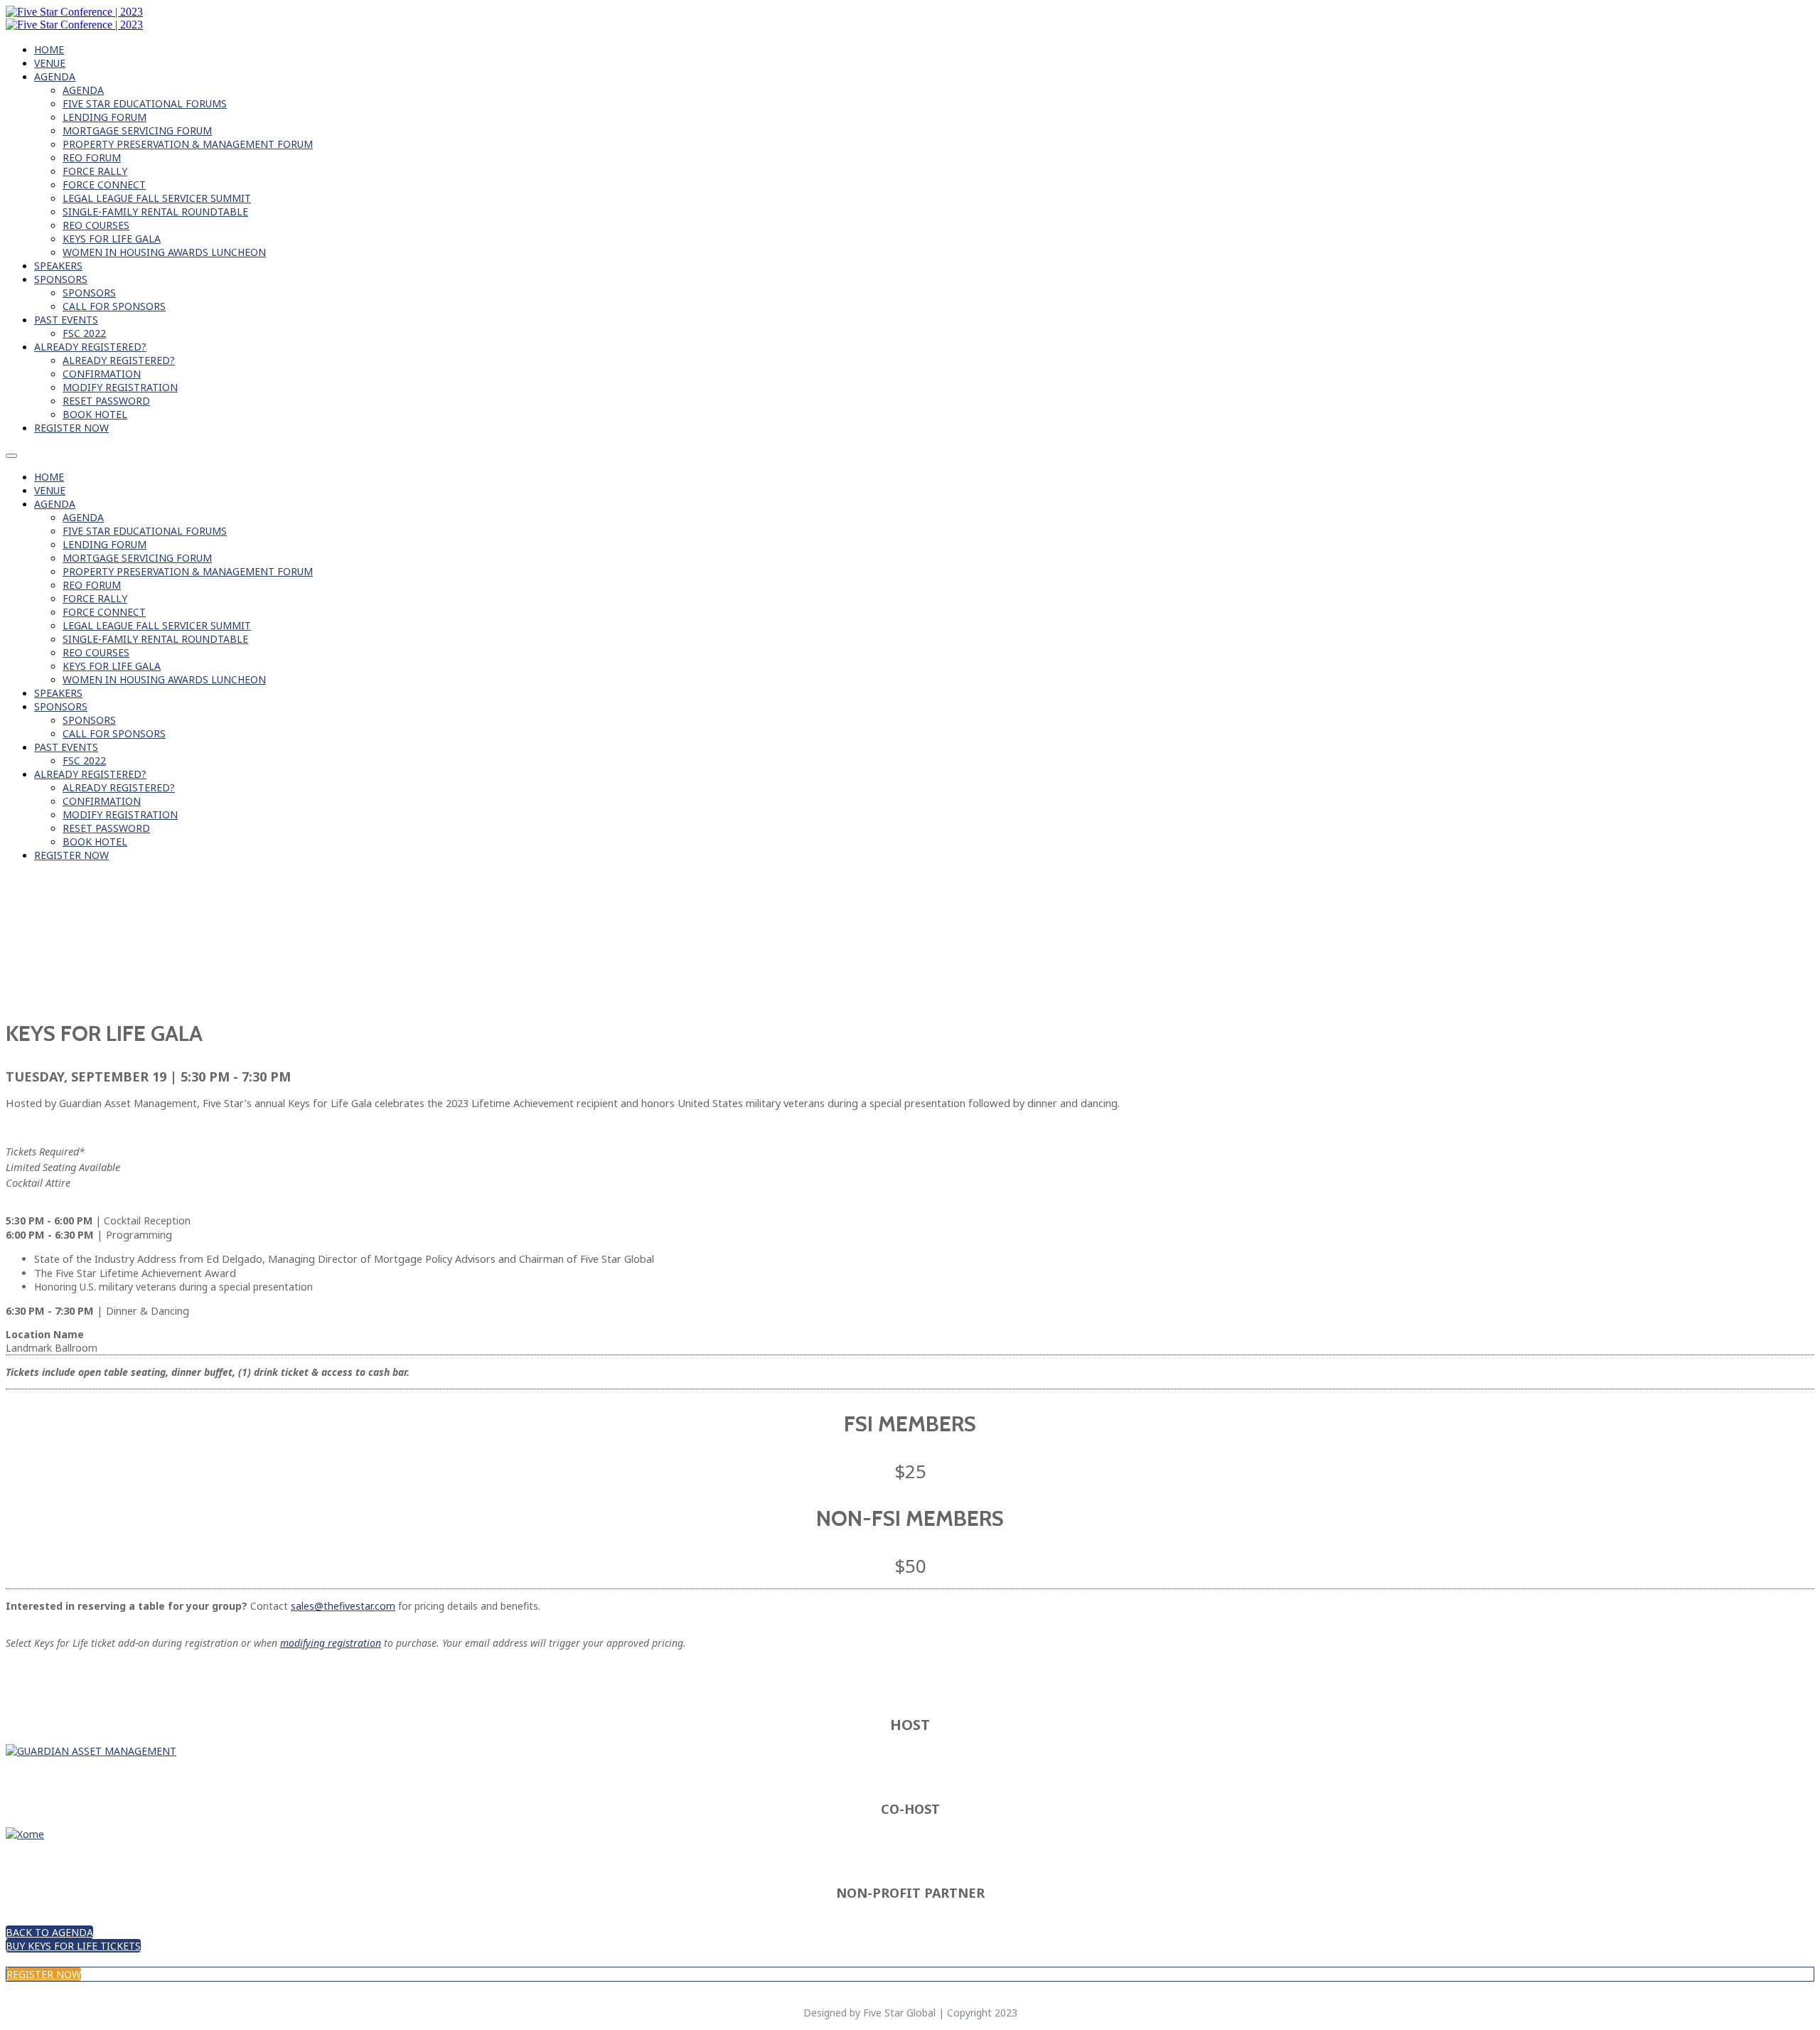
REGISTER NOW (71, 428)
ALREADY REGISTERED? (90, 347)
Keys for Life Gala (112, 239)
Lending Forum (105, 117)
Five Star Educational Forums (145, 103)
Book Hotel (95, 414)
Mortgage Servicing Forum (137, 130)
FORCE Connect (104, 185)
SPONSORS (61, 279)
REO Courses (96, 225)
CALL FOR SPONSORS (114, 306)
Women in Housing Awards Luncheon (164, 252)
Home (49, 49)
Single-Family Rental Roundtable (155, 212)
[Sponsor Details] (91, 1751)
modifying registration (331, 1643)
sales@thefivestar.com (343, 1606)
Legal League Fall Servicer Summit (157, 198)
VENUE (50, 63)
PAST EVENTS (66, 320)
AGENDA (55, 76)
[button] (49, 1932)
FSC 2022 (84, 333)
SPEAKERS (58, 266)
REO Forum (92, 157)
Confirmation (102, 374)
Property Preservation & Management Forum (188, 144)
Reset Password (106, 401)
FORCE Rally (95, 171)
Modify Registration (120, 387)
